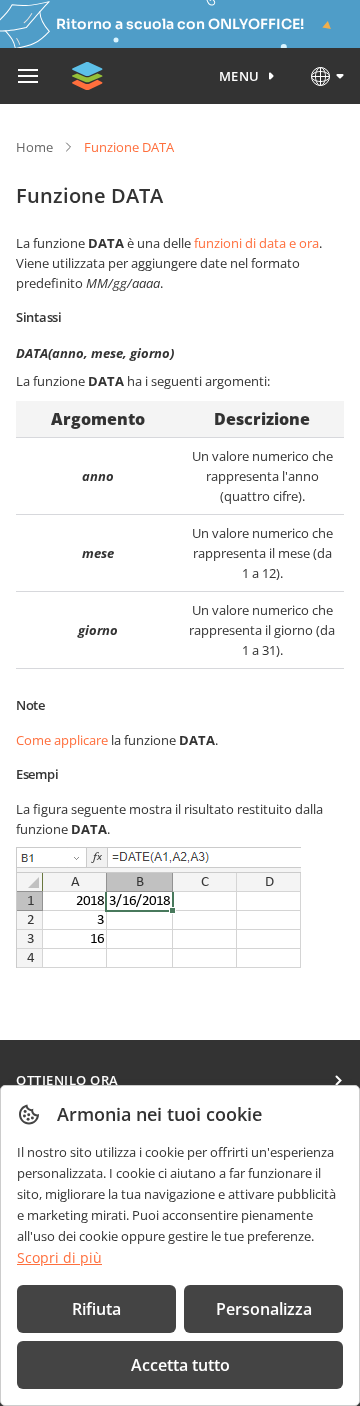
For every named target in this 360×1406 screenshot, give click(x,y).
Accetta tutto (180, 1365)
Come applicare (62, 740)
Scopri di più (59, 1257)
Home (34, 147)
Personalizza (264, 1309)
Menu (239, 76)
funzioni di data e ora (256, 243)
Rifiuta (96, 1309)
